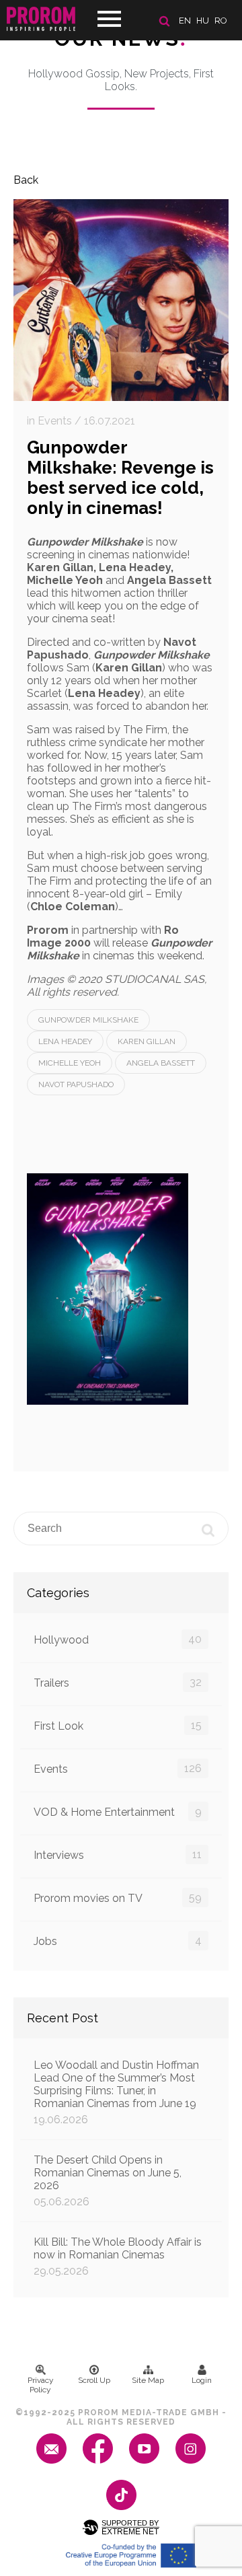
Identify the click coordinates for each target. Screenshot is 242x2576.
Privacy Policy (41, 2385)
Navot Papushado (76, 1084)
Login (202, 2380)
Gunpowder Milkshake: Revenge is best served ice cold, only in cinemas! (120, 478)
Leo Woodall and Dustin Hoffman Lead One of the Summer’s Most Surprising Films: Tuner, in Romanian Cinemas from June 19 (116, 2092)
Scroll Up (94, 2380)
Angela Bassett (161, 1063)
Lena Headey (65, 1041)
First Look (118, 1726)
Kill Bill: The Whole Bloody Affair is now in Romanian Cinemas (118, 2256)
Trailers (118, 1683)
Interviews (118, 1855)
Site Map (148, 2380)
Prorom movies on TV (118, 1898)
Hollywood (118, 1640)
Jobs (118, 1941)
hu (203, 21)
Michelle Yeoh (70, 1063)
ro (221, 21)
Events (118, 1769)
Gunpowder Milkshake (88, 1020)
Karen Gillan (147, 1041)
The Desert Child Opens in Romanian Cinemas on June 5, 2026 (108, 2181)
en (185, 21)
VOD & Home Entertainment (118, 1812)
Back (26, 180)
